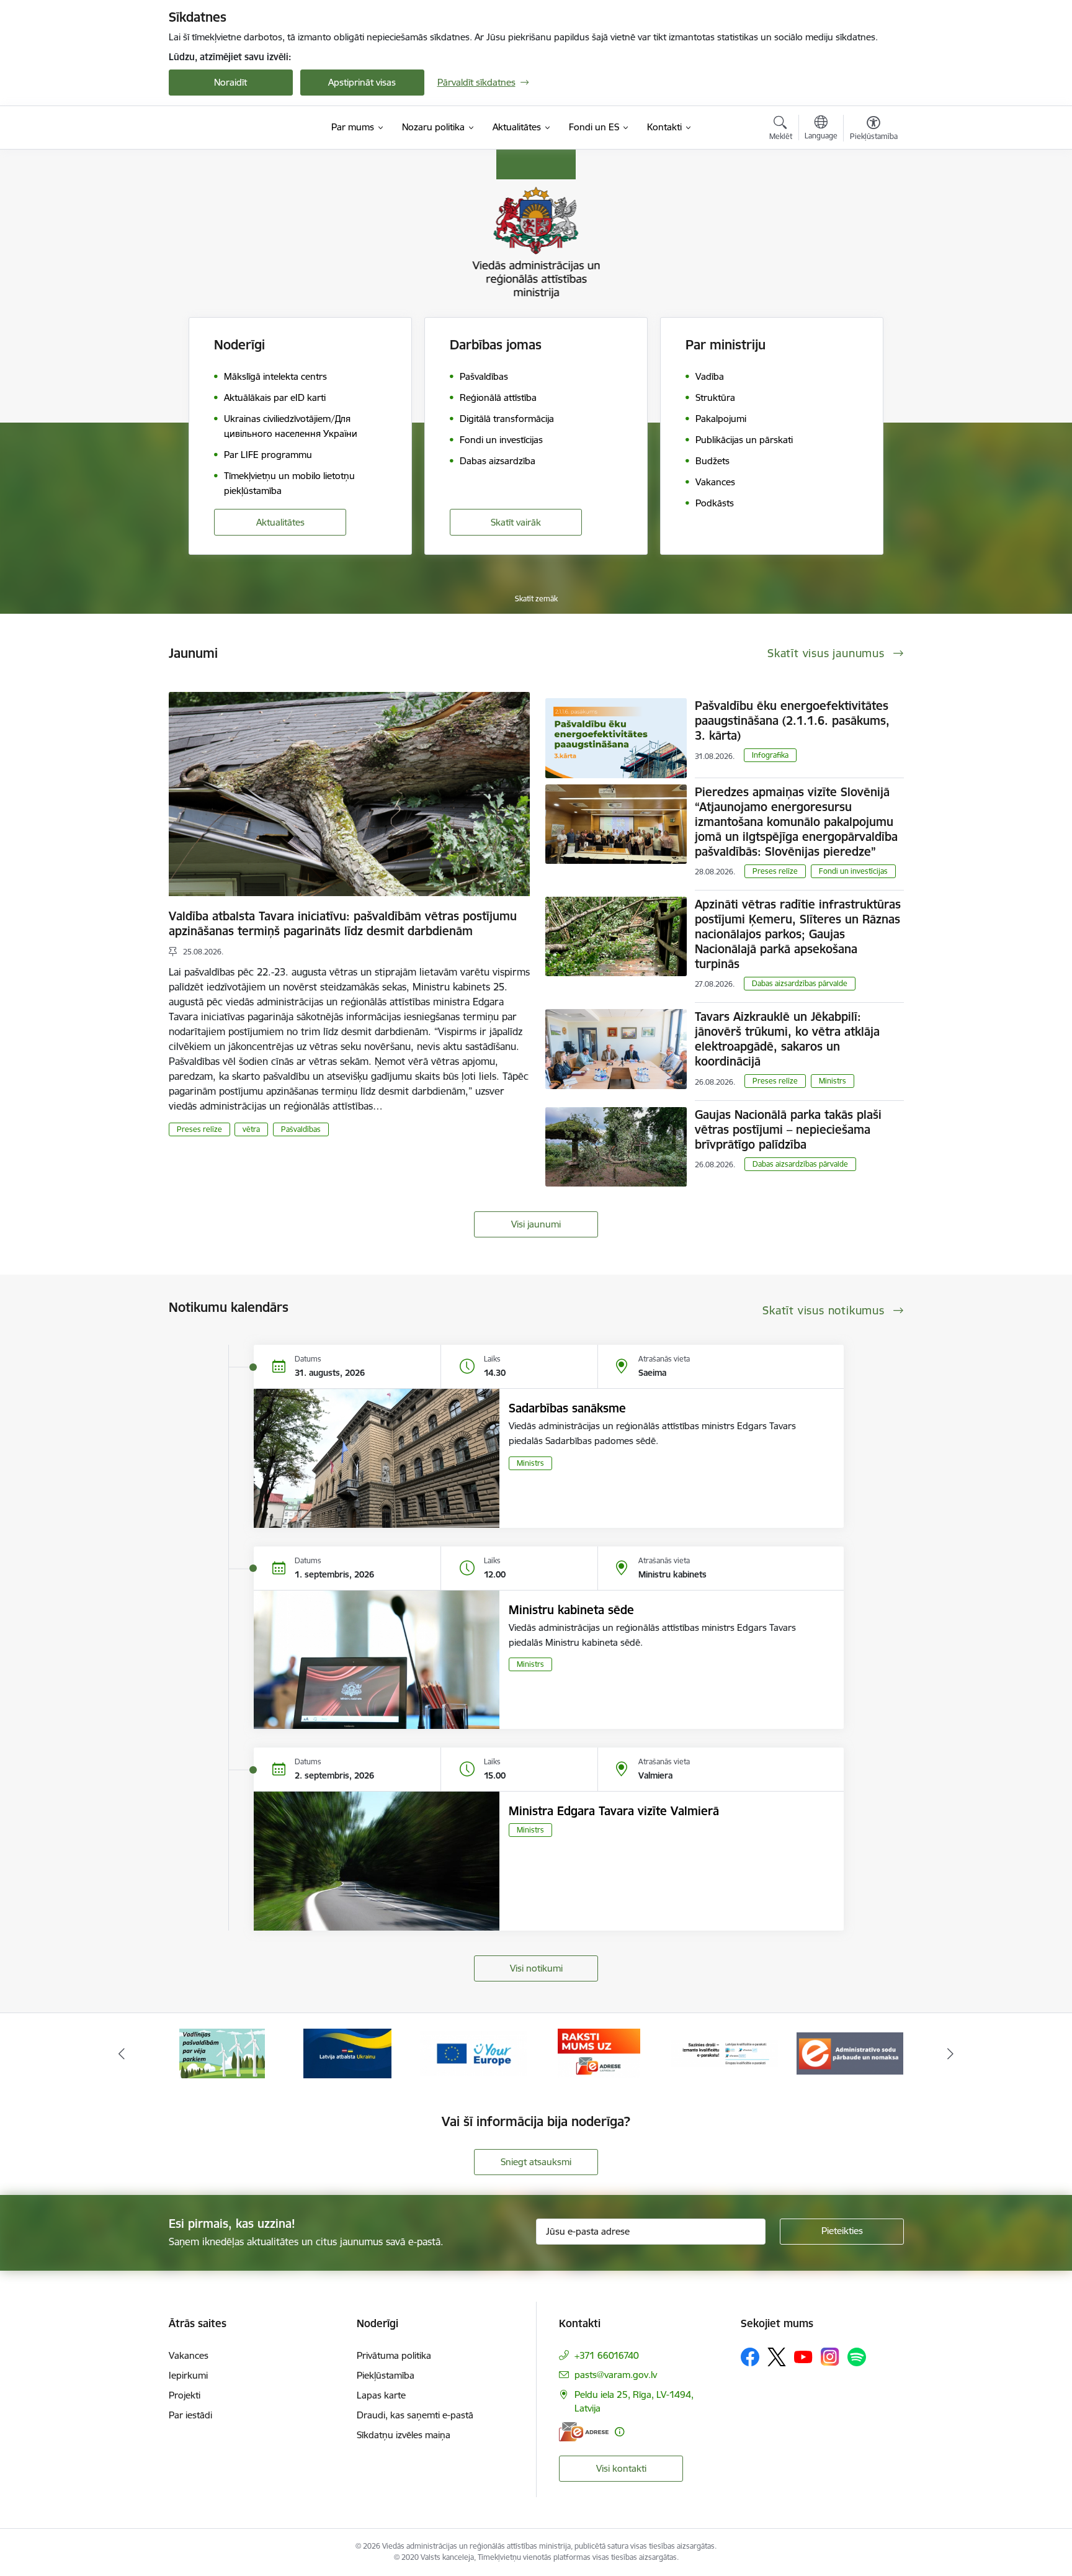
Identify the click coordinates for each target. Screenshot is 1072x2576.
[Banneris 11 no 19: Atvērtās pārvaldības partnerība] (850, 2053)
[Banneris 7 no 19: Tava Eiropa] (347, 2053)
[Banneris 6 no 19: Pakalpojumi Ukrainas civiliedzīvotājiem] (222, 2053)
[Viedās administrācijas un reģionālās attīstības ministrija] (246, 127)
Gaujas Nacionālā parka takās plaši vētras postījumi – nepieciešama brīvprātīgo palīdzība (788, 1129)
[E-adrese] (584, 2432)
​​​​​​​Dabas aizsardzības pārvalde (800, 983)
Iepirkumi (188, 2375)
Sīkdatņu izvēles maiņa (404, 2435)
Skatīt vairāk (516, 522)
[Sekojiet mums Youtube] (803, 2356)
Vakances (189, 2355)
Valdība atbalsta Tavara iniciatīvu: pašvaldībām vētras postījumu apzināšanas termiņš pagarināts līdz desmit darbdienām (343, 923)
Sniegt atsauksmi (536, 2162)
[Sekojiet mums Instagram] (830, 2357)
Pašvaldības (301, 1129)
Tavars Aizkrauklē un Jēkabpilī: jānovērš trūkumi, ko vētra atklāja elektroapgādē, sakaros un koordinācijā (787, 1039)
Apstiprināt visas (362, 82)
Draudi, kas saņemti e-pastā (415, 2415)
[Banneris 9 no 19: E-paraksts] (599, 2053)
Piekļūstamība (386, 2375)
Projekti (185, 2395)
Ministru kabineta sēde (571, 1610)
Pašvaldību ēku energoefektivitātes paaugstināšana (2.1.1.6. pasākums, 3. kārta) (792, 720)
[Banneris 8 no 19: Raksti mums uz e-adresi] (473, 2053)
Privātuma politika (394, 2355)
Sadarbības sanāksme (567, 1408)
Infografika (770, 755)
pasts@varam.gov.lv (616, 2375)
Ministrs (833, 1081)
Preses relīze (199, 1129)
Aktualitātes (280, 522)
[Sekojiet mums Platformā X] (777, 2357)
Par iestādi (190, 2415)
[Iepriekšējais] (122, 2053)
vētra (251, 1129)
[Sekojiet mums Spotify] (857, 2357)
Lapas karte (381, 2395)
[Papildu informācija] (619, 2432)
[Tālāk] (951, 2053)
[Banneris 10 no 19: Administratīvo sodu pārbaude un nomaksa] (725, 2053)
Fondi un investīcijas (853, 871)
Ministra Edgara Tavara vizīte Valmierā (614, 1811)
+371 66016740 (607, 2355)
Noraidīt (230, 82)
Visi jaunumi (536, 1224)
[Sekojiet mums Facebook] (750, 2357)
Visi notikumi (536, 1968)
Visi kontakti (621, 2468)
